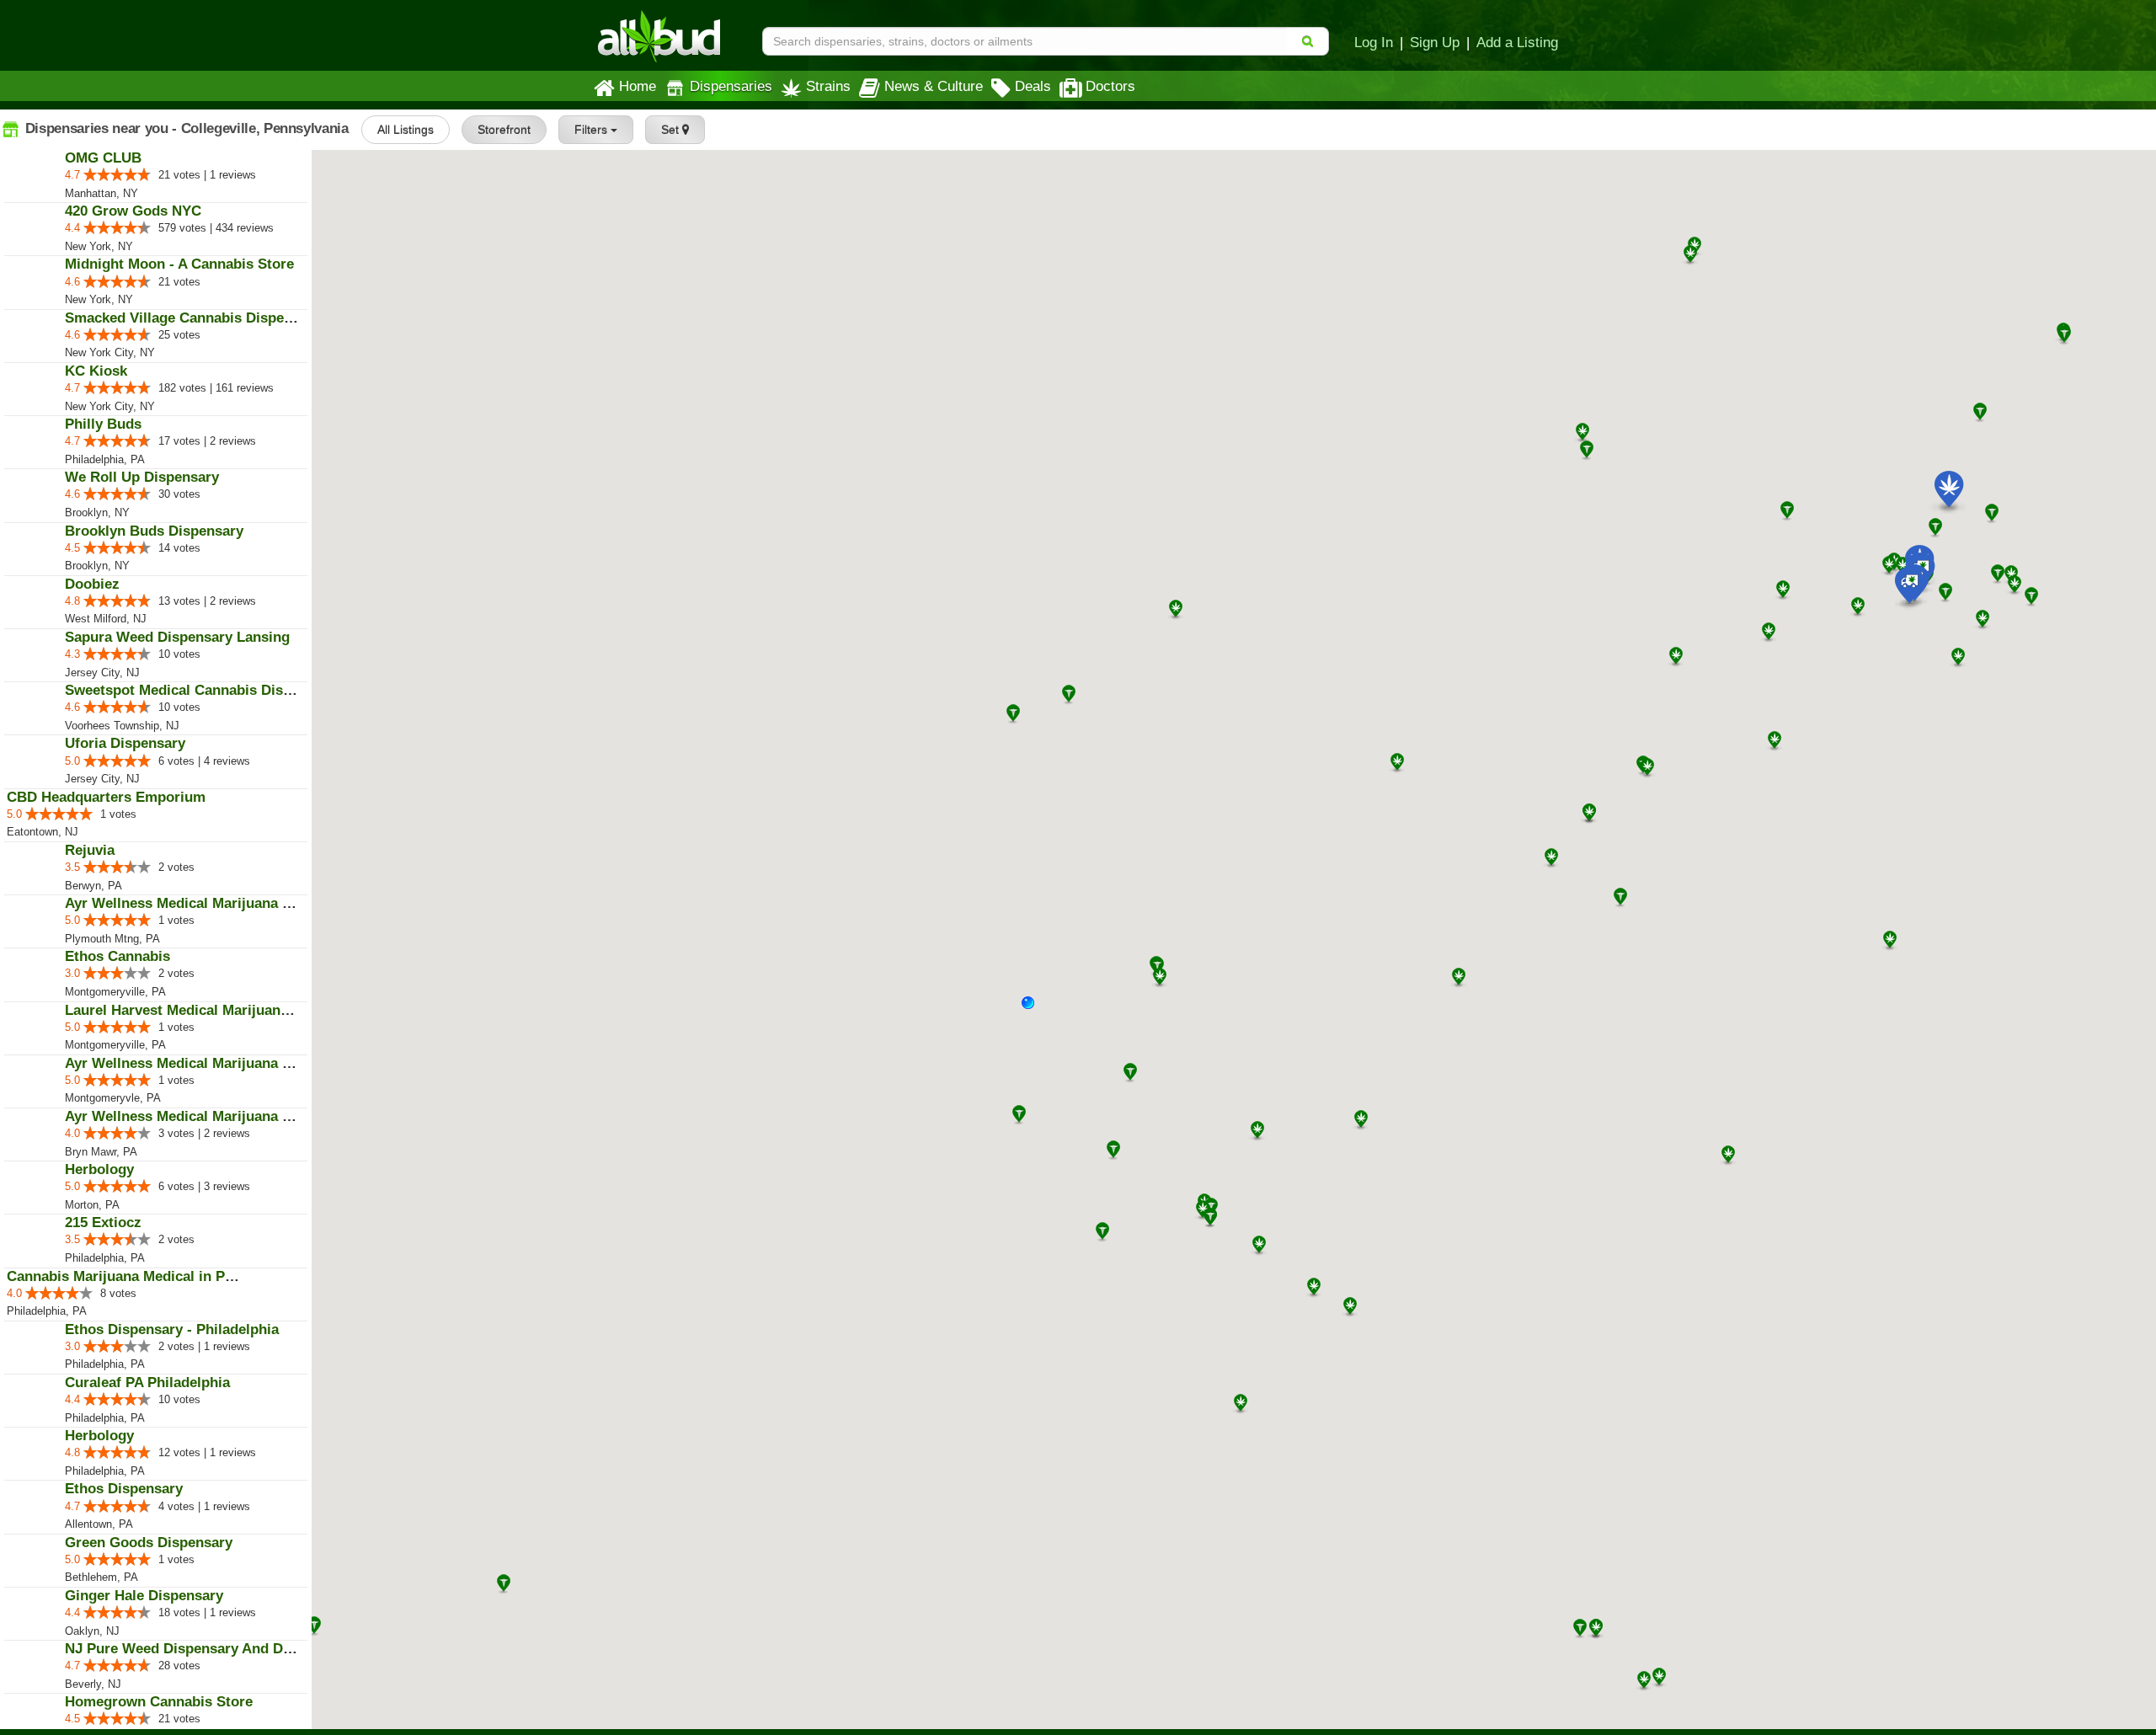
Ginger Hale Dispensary (144, 1596)
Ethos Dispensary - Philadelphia (172, 1329)
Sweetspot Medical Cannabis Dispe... (188, 690)
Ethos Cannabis (117, 956)
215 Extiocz (103, 1223)
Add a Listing (1517, 42)
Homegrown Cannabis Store (159, 1702)
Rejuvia (90, 850)
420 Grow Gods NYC (133, 211)
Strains (828, 86)
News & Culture (934, 86)
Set (672, 130)
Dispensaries (731, 86)
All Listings (406, 130)
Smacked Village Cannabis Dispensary (193, 318)
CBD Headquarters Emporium (106, 797)
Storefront (504, 130)
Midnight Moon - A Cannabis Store (179, 264)
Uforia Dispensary (125, 743)
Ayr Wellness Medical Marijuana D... (185, 903)
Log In (1374, 42)
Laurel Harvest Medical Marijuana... (183, 1010)
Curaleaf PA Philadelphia (147, 1383)
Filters (592, 130)
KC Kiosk (96, 371)
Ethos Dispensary (124, 1489)
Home (638, 86)
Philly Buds (103, 424)
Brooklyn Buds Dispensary (154, 531)
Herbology (99, 1169)
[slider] (117, 174)
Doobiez (92, 584)
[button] (1034, 1009)
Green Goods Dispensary (149, 1543)
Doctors (1110, 86)
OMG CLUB (103, 158)
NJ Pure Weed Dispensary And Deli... (188, 1649)
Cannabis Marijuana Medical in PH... (127, 1276)
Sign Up (1435, 42)
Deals (1033, 86)
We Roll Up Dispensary (142, 477)
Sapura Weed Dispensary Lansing (177, 637)
